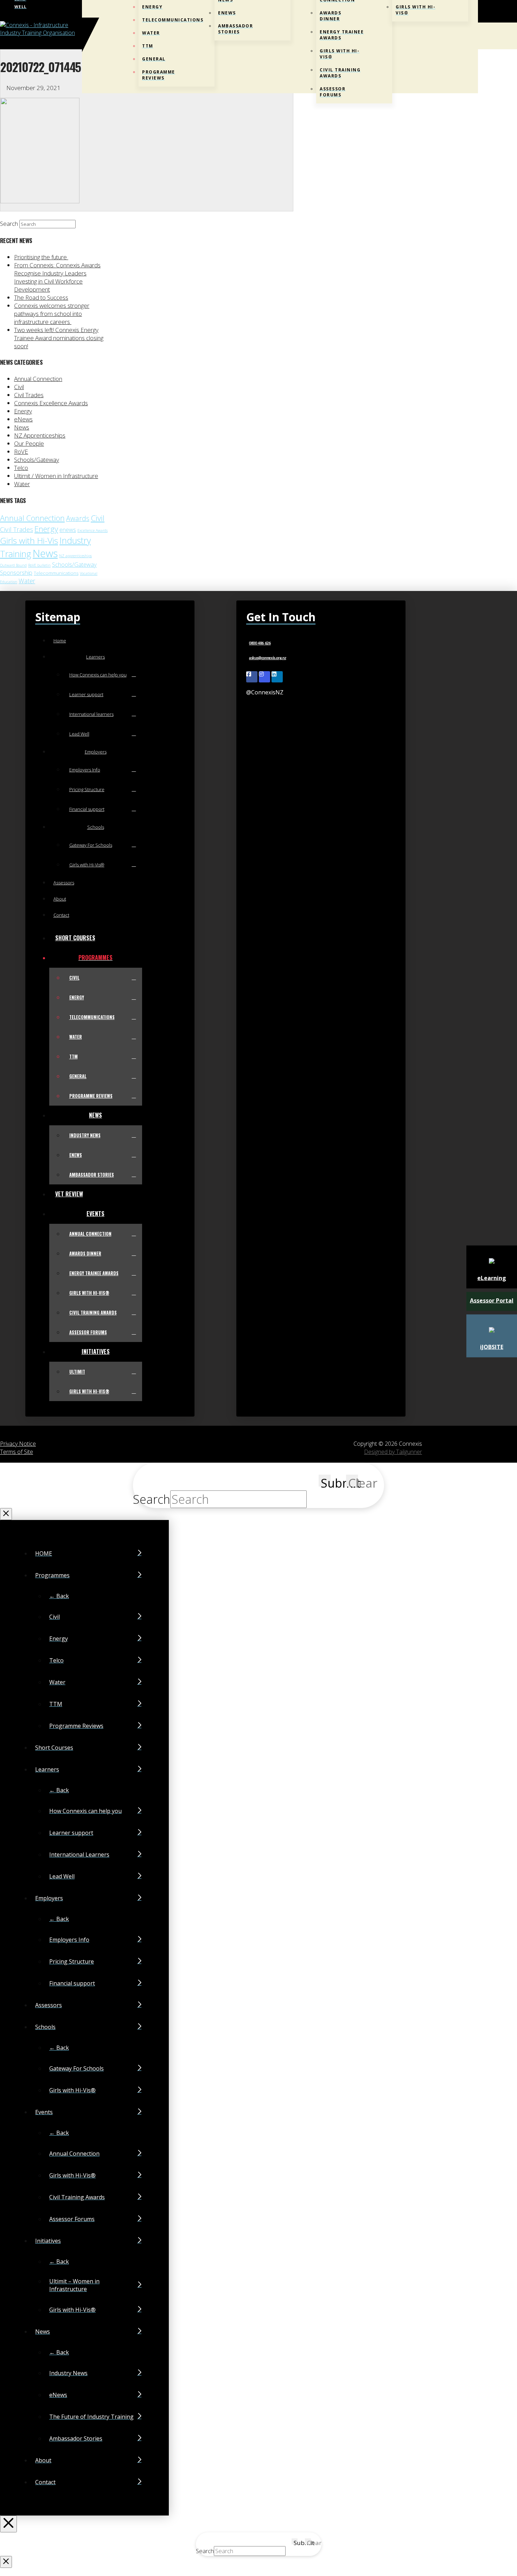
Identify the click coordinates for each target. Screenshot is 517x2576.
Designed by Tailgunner (393, 1452)
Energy (23, 411)
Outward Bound (13, 565)
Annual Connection (38, 379)
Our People (29, 443)
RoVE (21, 451)
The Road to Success (41, 297)
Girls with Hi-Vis (29, 540)
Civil (19, 387)
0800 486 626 (260, 643)
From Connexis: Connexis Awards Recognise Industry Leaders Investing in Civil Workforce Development (57, 277)
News (22, 427)
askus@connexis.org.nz (267, 658)
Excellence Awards (92, 530)
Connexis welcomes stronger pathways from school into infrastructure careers (52, 314)
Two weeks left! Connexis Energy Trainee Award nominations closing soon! (59, 338)
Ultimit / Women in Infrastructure (56, 476)
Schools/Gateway (37, 460)
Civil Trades (29, 395)
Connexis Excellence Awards (51, 403)
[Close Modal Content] (6, 1514)
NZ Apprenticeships (40, 435)
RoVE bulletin (39, 565)
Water (22, 484)
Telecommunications (56, 573)
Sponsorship (16, 573)
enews (68, 530)
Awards (78, 518)
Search (9, 224)
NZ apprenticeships (75, 556)
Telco (21, 468)
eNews (23, 419)
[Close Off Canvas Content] (8, 2524)
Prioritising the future (41, 257)
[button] (476, 36)
